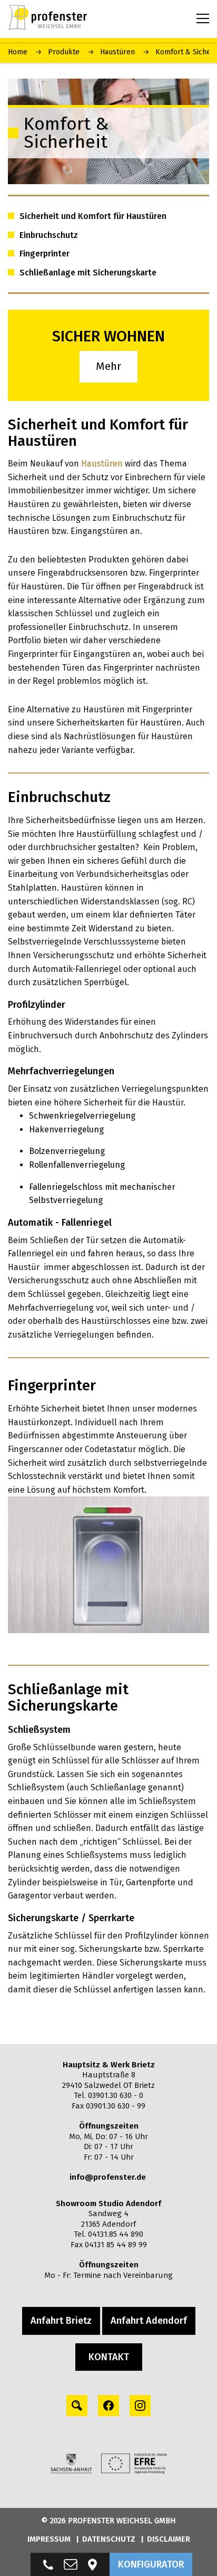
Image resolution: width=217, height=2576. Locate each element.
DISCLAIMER (169, 2539)
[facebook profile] (108, 2406)
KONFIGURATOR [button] (151, 2564)
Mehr (108, 366)
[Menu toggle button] (203, 18)
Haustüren (117, 52)
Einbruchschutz (49, 235)
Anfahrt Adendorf (149, 2321)
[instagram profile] (140, 2406)
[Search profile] (77, 2406)
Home (18, 52)
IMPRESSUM (49, 2539)
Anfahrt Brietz (61, 2321)
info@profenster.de (108, 2177)
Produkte (64, 52)
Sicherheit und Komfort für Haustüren (93, 216)
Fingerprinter (45, 254)
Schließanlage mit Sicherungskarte (88, 273)
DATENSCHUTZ (109, 2539)
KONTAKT (109, 2357)
